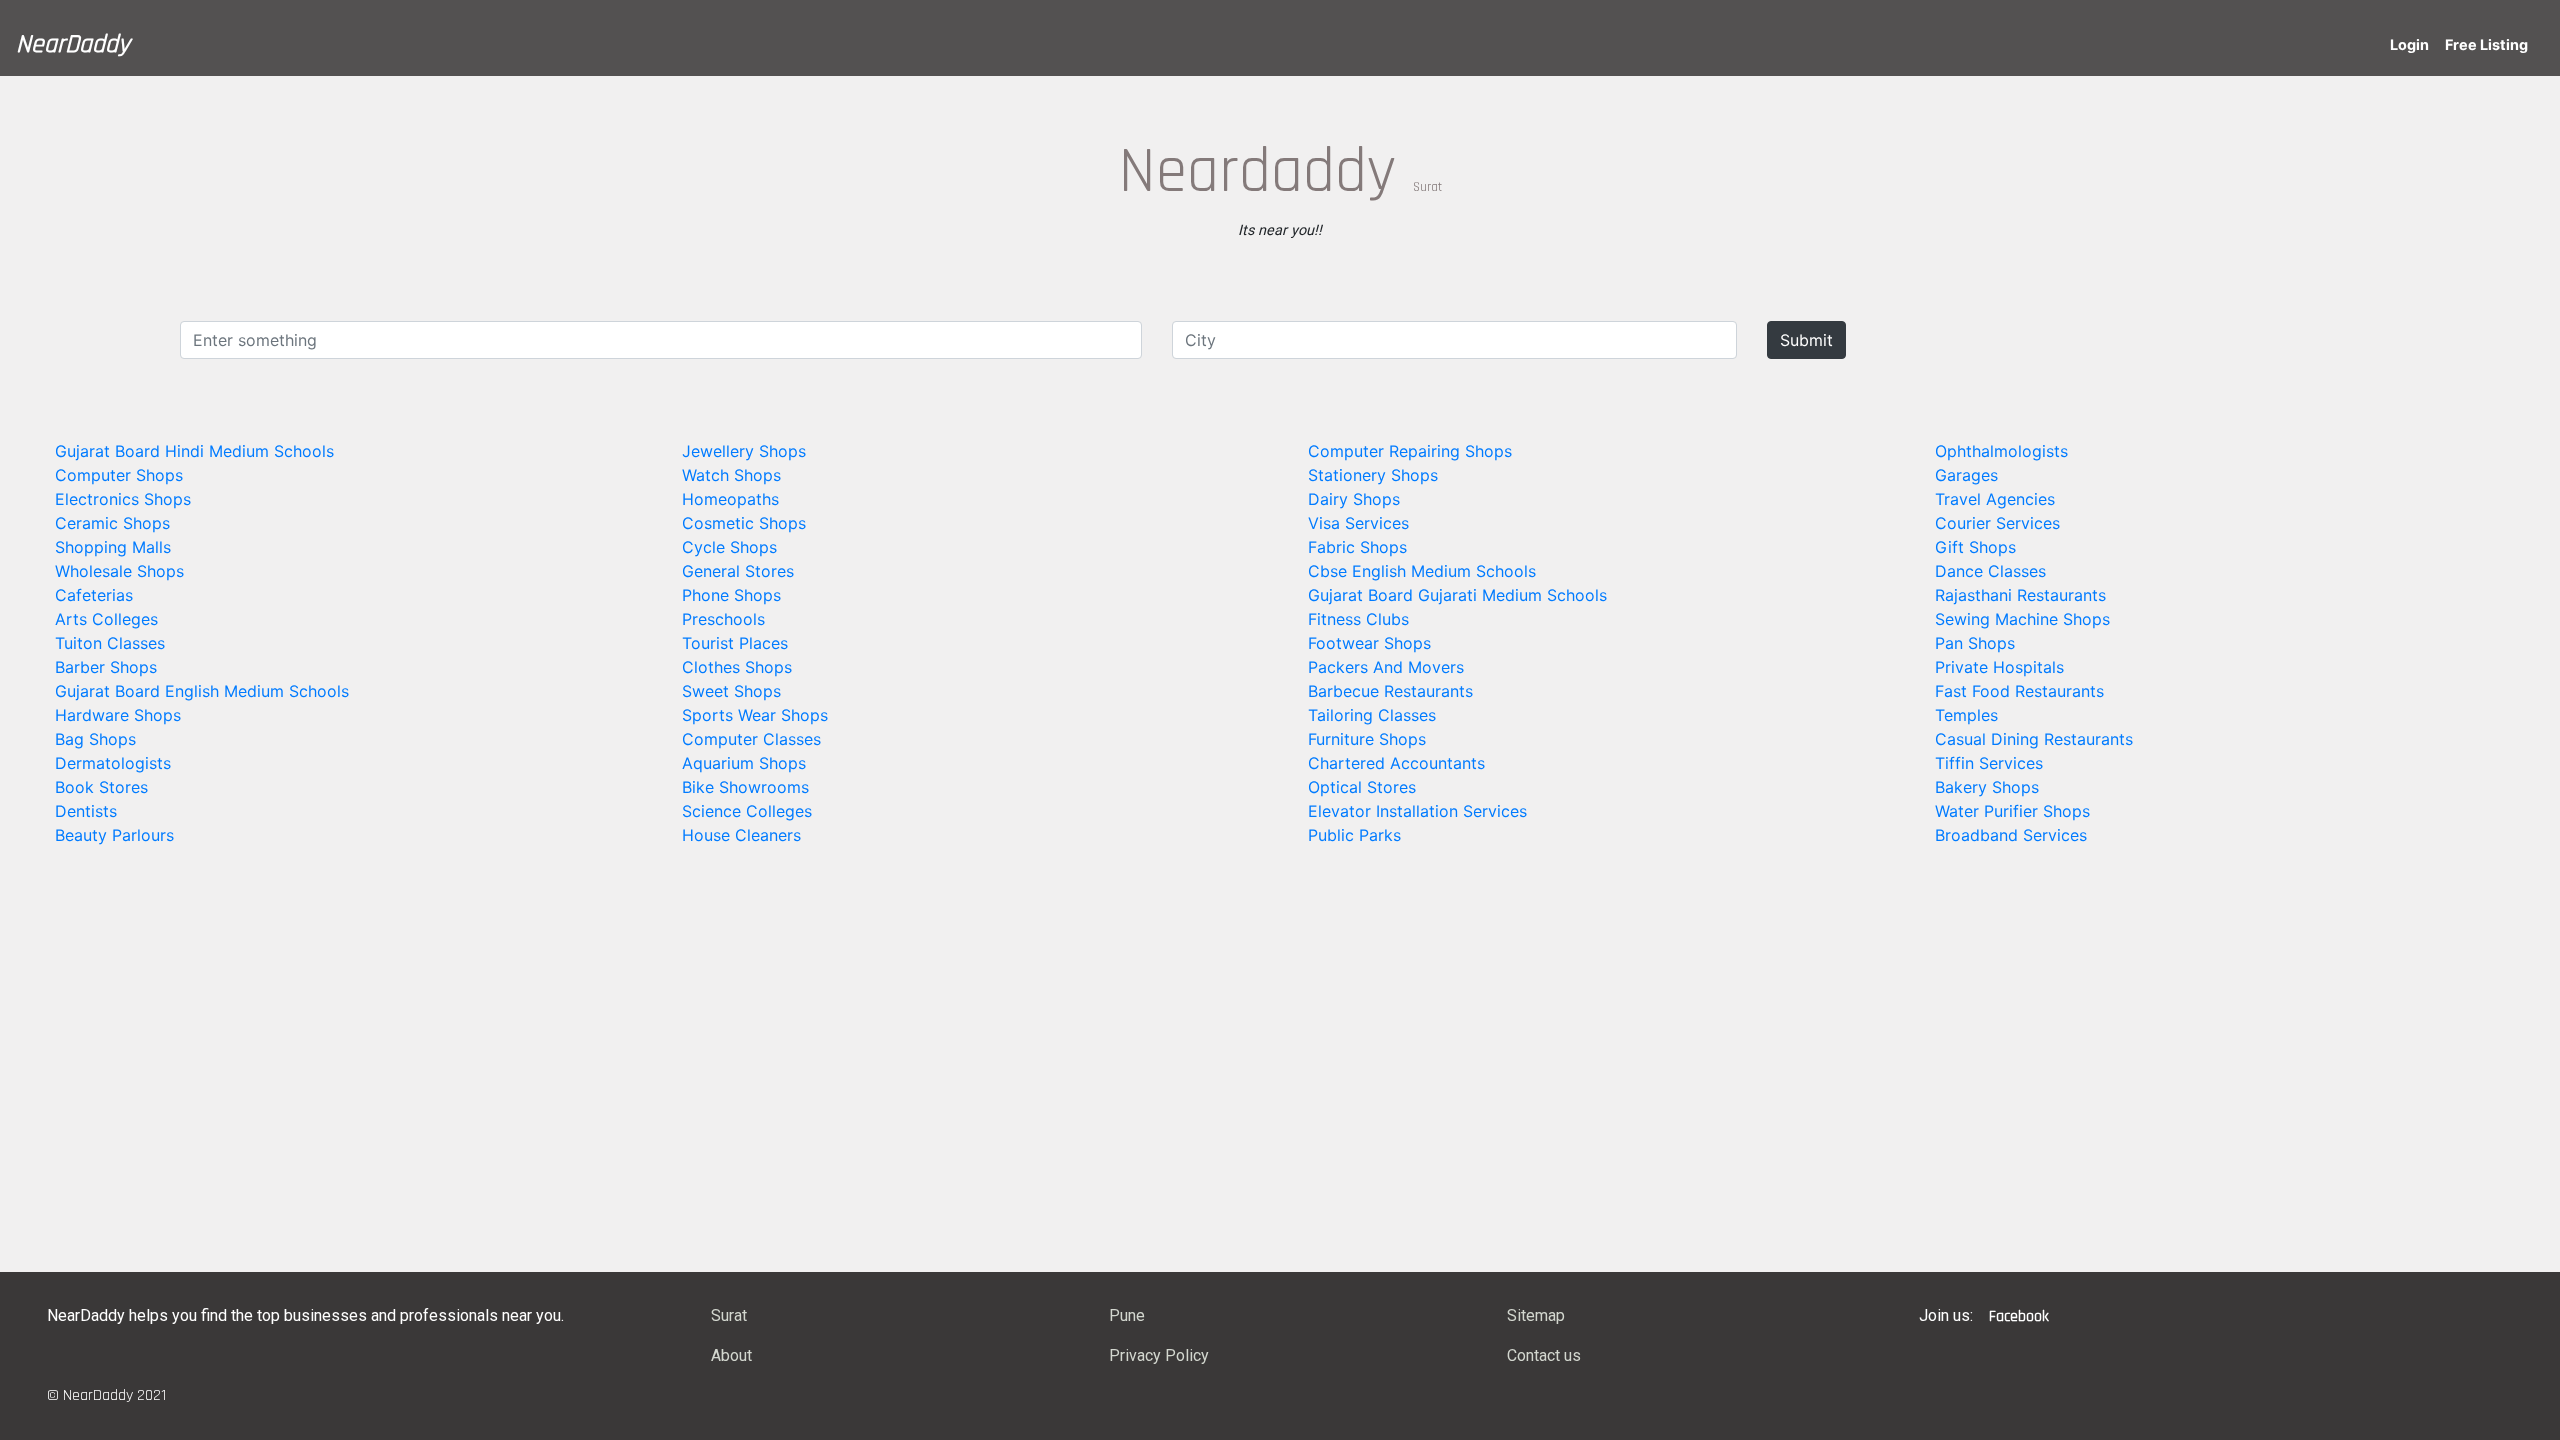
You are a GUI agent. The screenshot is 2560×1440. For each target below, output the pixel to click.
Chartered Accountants (1396, 763)
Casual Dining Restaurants (2034, 739)
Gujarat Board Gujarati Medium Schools (1457, 595)
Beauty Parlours (114, 835)
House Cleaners (741, 835)
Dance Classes (1990, 571)
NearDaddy (73, 44)
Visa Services (1358, 523)
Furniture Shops (1367, 739)
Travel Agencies (1995, 499)
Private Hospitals (1999, 667)
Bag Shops (95, 739)
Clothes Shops (737, 667)
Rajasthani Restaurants (2020, 595)
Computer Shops (119, 475)
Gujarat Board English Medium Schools (202, 691)
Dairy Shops (1354, 499)
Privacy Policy (1159, 1355)
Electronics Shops (123, 499)
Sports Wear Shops (755, 715)
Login (2409, 44)
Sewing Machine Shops (2022, 619)
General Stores (738, 571)
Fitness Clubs (1358, 619)
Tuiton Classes (110, 643)
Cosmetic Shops (744, 523)
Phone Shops (731, 595)
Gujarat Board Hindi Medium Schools (194, 451)
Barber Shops (106, 667)
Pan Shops (1975, 643)
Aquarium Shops (744, 763)
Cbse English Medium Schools (1422, 571)
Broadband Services (2011, 835)
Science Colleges (747, 811)
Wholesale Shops (119, 571)
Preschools (723, 619)
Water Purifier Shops (2012, 811)
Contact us (1544, 1355)
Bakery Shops (1987, 787)
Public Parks (1354, 835)
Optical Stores (1362, 787)
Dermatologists (113, 763)
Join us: (1946, 1315)
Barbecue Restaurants (1390, 691)
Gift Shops (1975, 547)
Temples (1966, 715)
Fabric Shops (1357, 547)
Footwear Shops (1369, 643)
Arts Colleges (106, 619)
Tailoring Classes (1372, 715)
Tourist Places (735, 643)
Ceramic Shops (112, 523)
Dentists (86, 811)
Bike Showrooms (745, 787)
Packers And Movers (1386, 667)
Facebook (2019, 1316)
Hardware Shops (118, 715)
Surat (729, 1315)
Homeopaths (730, 499)
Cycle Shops (729, 547)
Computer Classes (751, 739)
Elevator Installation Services (1417, 811)
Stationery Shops (1373, 475)
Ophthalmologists (2001, 451)
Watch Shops (731, 475)
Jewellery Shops (744, 451)
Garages (1966, 475)
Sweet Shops (731, 691)
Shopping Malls (113, 547)
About (731, 1355)
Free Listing (2486, 44)
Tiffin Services (1989, 763)
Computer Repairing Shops (1410, 451)
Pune (1127, 1315)
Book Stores (101, 787)
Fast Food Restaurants (2019, 691)
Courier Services (1997, 523)
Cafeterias (94, 595)
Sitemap (1536, 1315)
